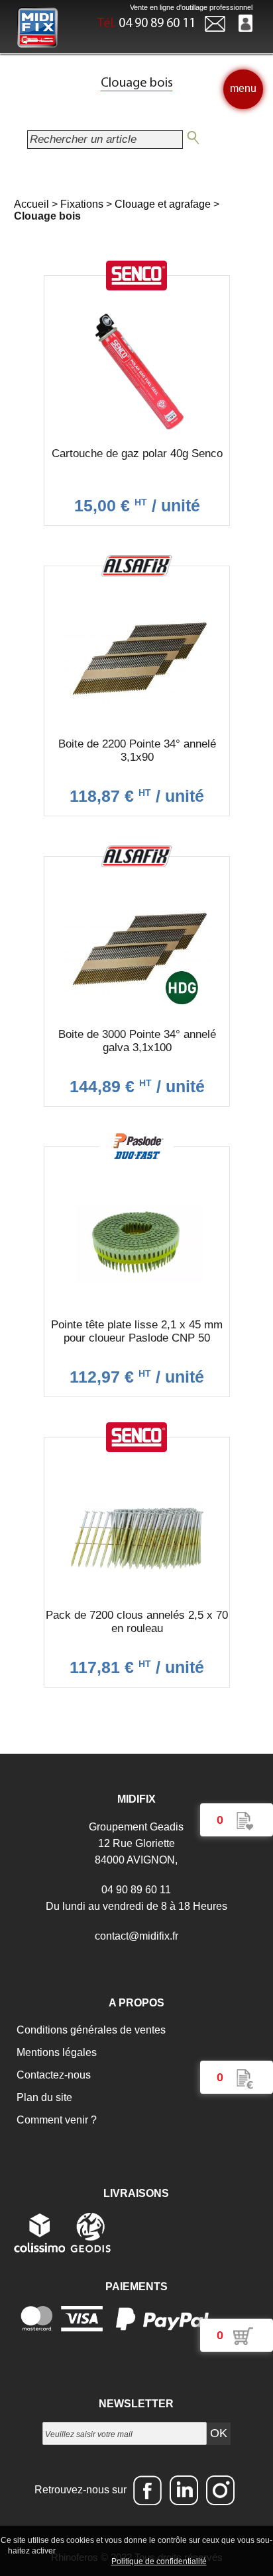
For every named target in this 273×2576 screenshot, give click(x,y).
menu (243, 88)
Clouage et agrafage (163, 204)
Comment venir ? (55, 2120)
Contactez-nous (52, 2075)
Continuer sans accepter (166, 2550)
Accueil (31, 204)
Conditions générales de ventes (90, 2030)
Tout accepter (86, 2550)
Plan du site (43, 2097)
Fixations (82, 204)
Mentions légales (55, 2052)
